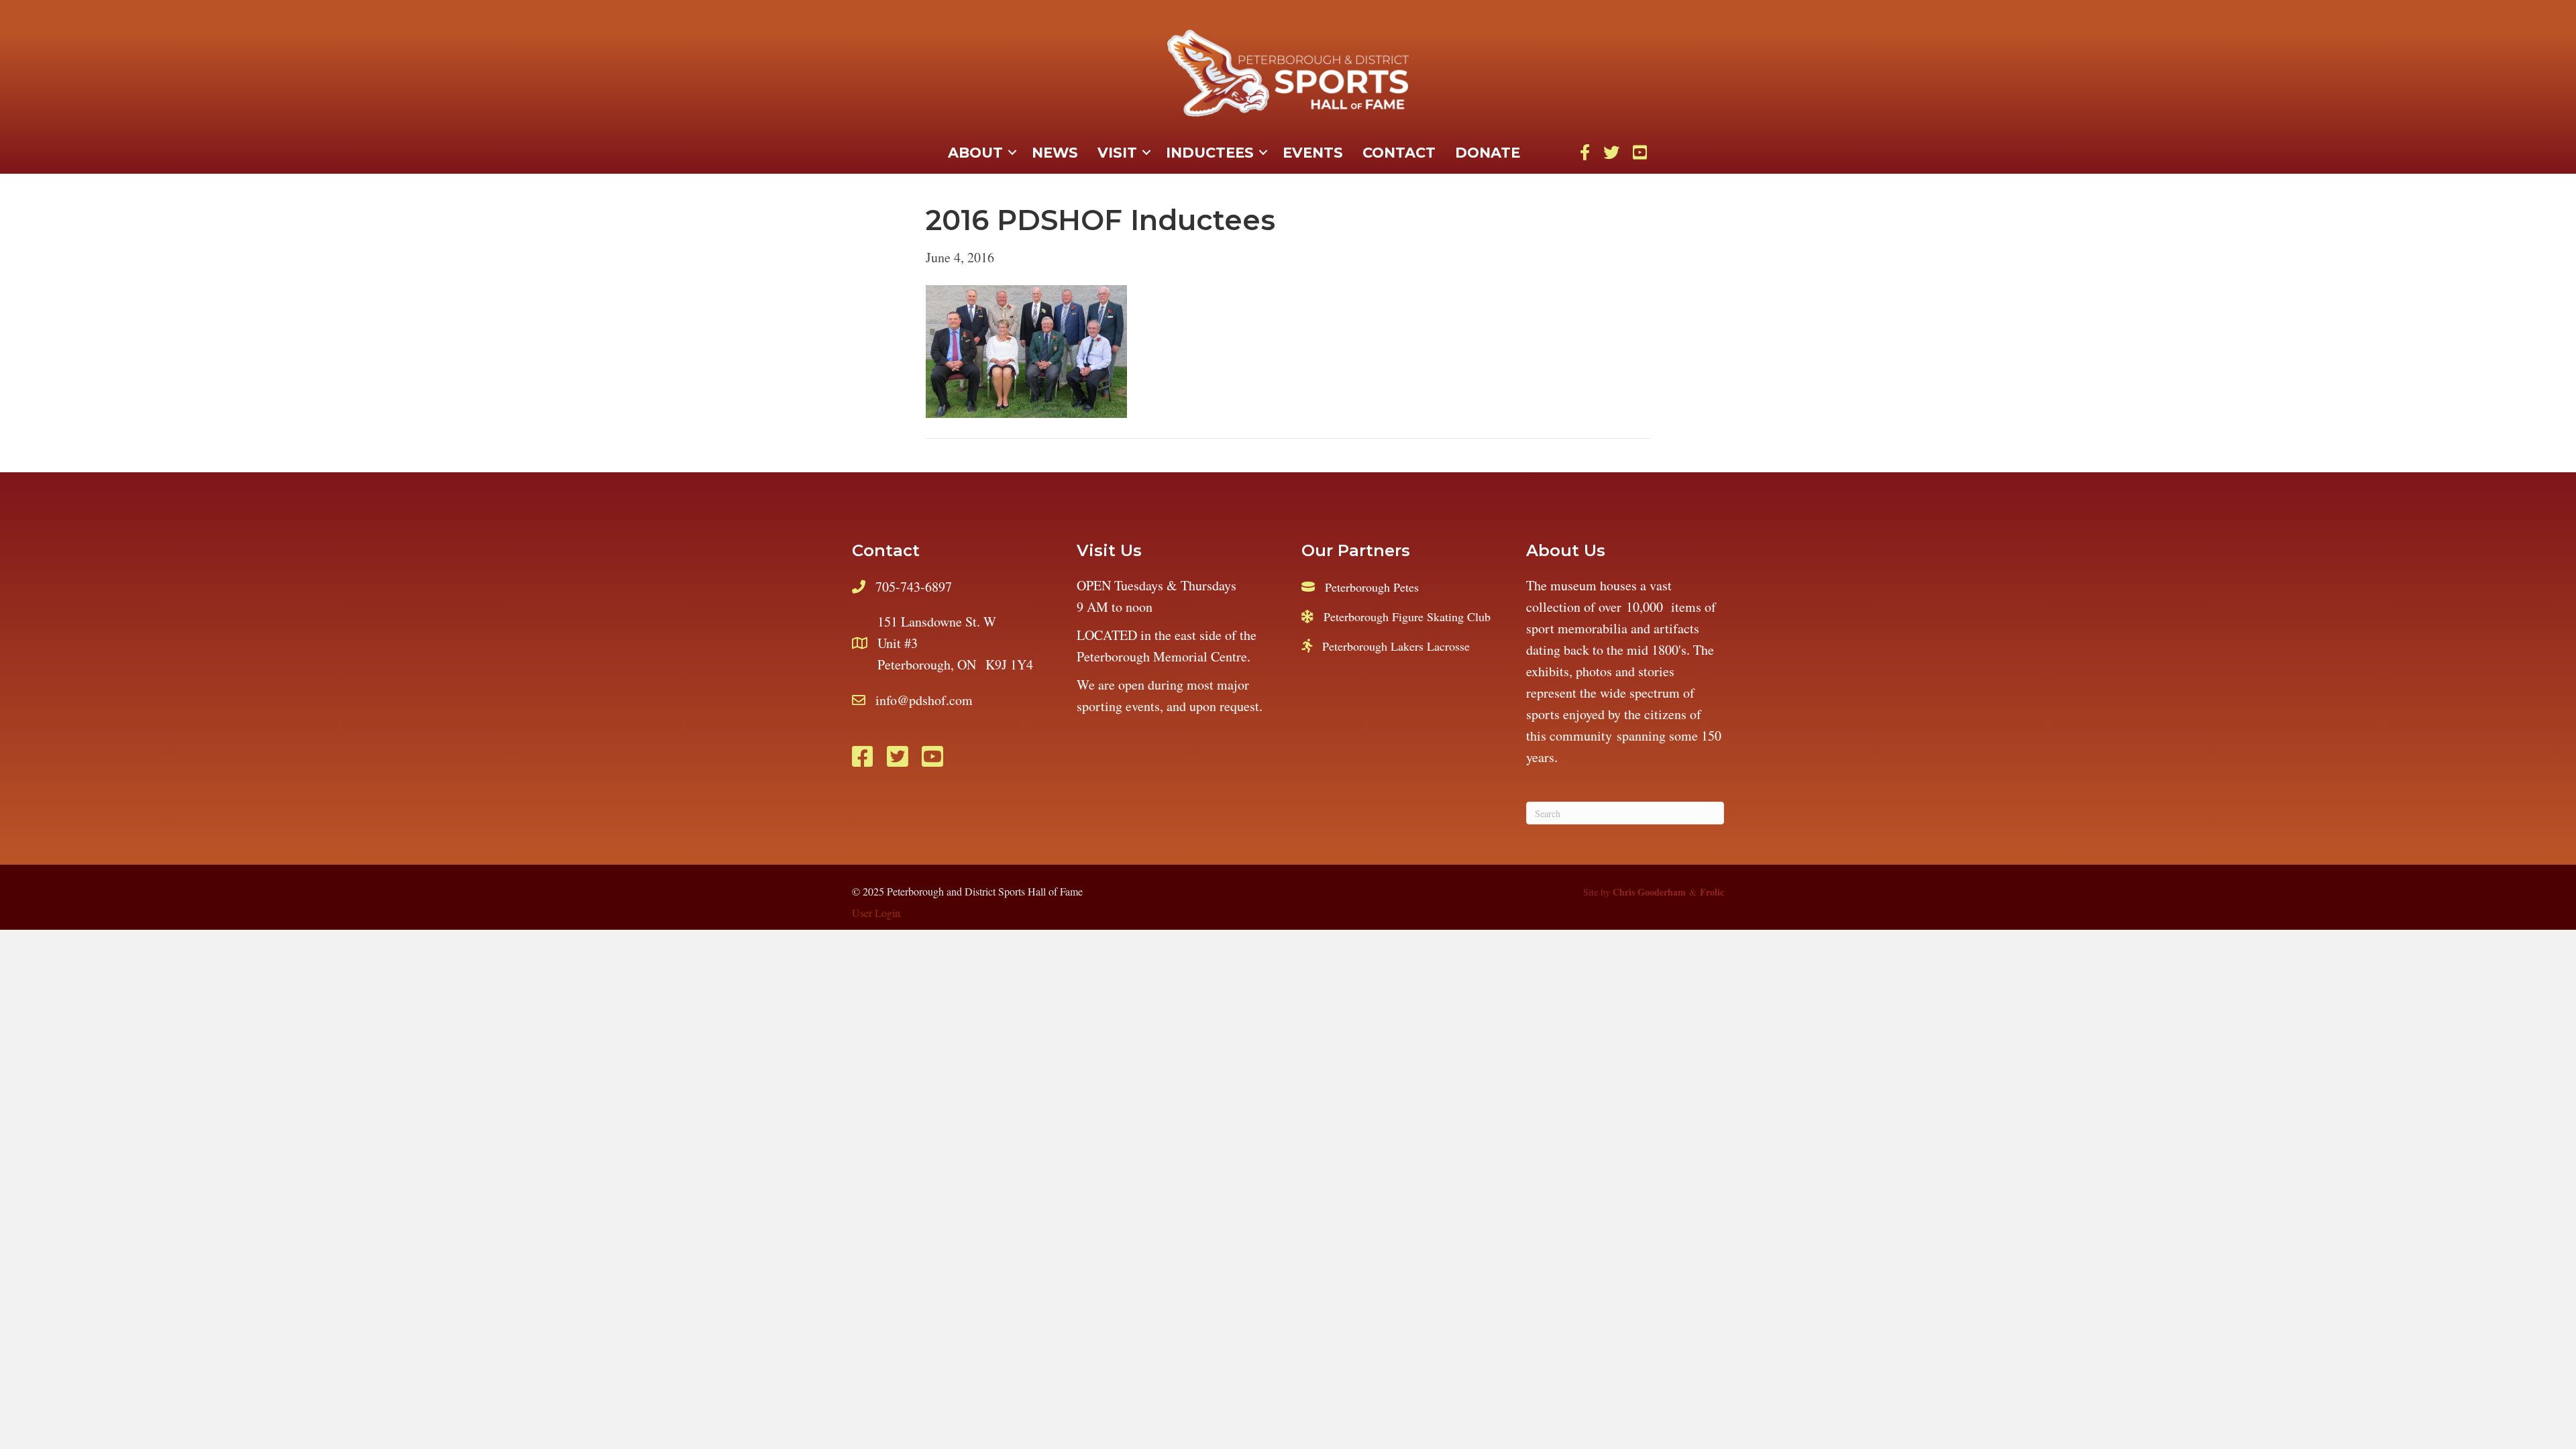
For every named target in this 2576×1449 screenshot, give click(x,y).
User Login (876, 913)
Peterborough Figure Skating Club (1407, 616)
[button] (1012, 153)
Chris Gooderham (1649, 892)
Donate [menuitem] (1488, 153)
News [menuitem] (1055, 153)
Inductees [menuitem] (1210, 153)
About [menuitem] (975, 153)
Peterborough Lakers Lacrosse (1396, 646)
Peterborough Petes (1372, 587)
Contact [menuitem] (1399, 153)
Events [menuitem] (1313, 153)
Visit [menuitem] (1117, 153)
